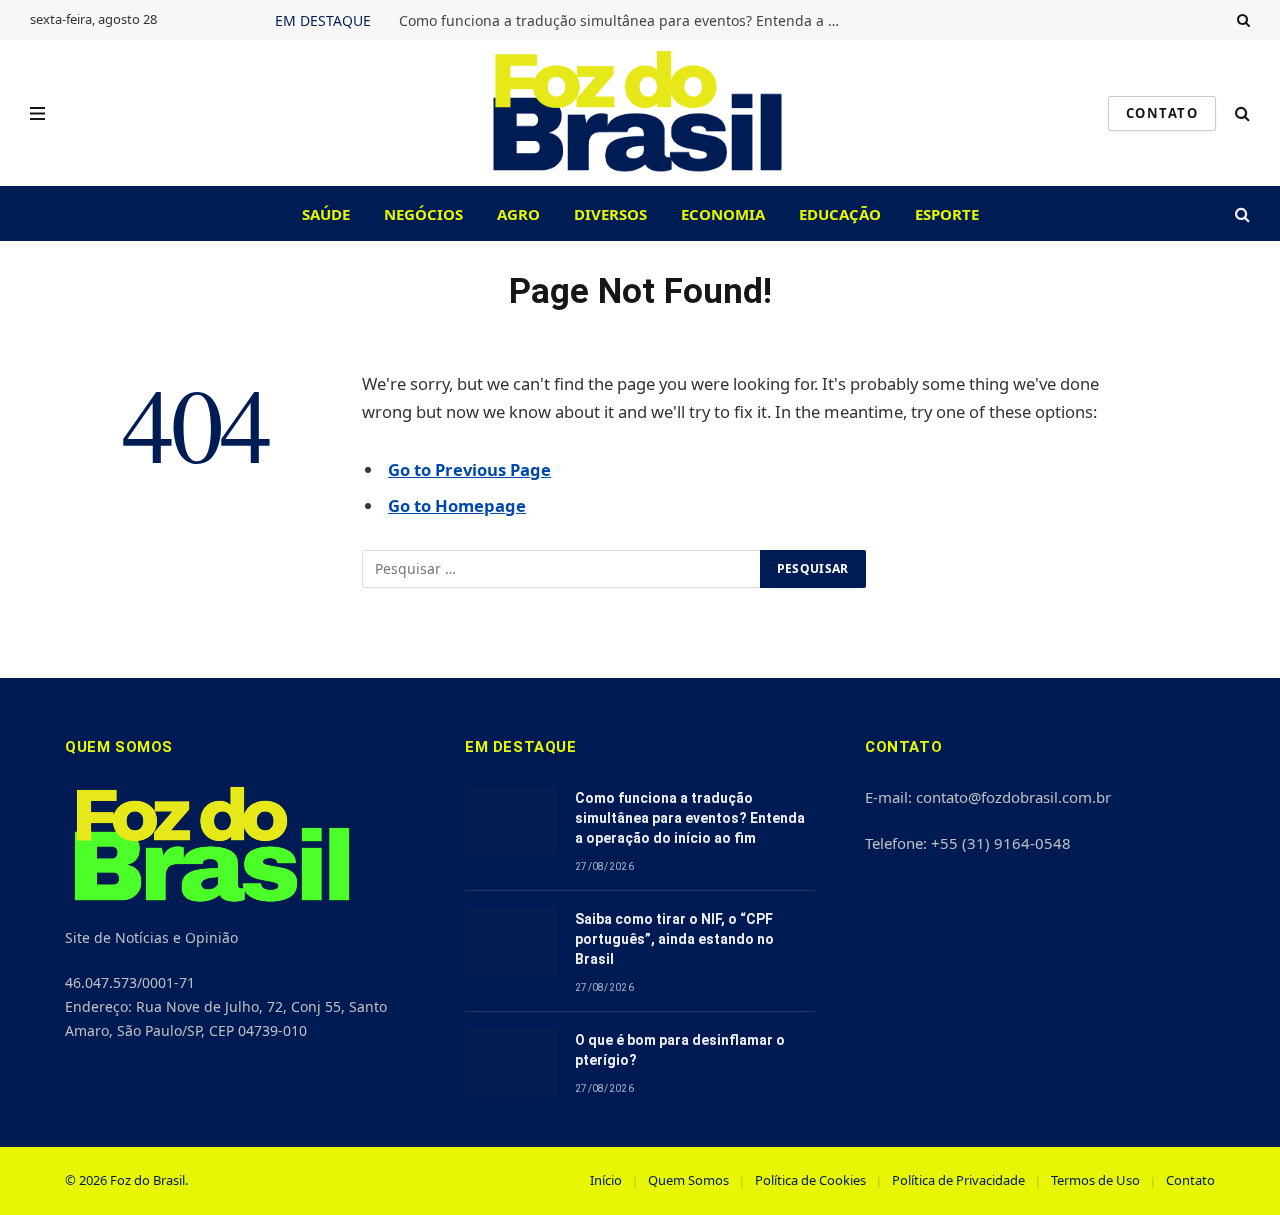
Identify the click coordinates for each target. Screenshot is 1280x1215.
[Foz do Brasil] (640, 113)
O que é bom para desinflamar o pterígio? (680, 1050)
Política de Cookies (810, 1180)
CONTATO (1162, 113)
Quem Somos (688, 1180)
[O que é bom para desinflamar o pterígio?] (511, 1062)
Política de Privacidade (958, 1180)
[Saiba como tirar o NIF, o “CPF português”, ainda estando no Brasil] (511, 941)
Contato (1190, 1180)
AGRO (518, 214)
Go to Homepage (457, 505)
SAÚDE (326, 214)
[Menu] (37, 113)
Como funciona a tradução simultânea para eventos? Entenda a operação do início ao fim (624, 21)
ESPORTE (947, 214)
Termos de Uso (1095, 1180)
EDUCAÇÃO (840, 214)
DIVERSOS (610, 214)
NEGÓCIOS (423, 214)
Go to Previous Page (469, 469)
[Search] (1241, 20)
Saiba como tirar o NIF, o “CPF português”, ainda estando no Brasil (674, 939)
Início (606, 1180)
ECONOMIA (723, 214)
